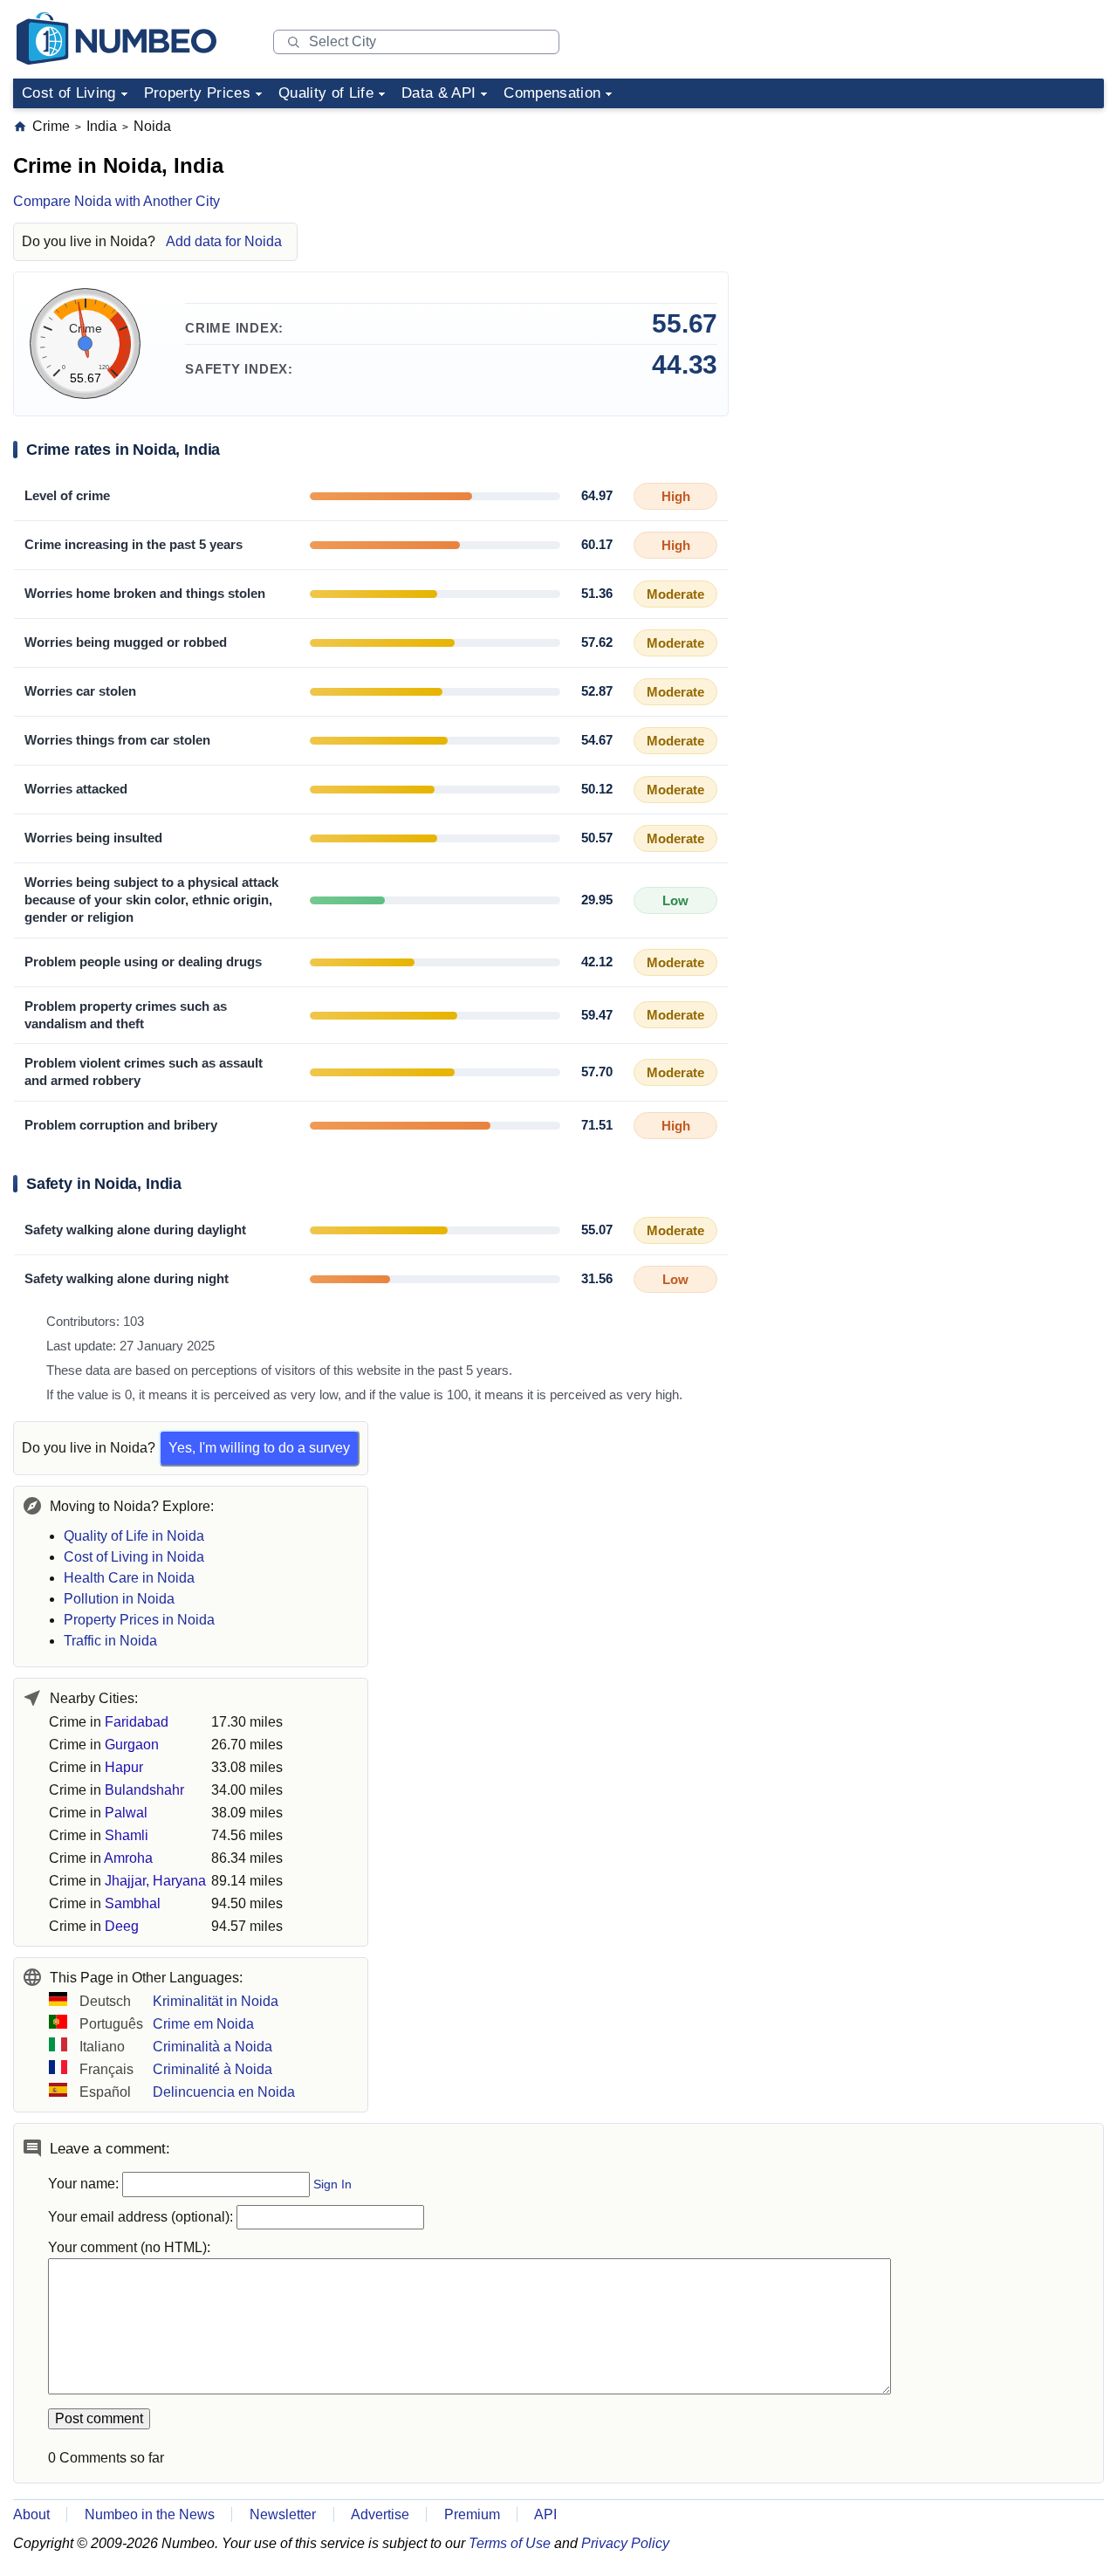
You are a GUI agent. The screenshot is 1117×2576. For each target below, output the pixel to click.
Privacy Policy (625, 2543)
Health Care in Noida (129, 1578)
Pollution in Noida (119, 1599)
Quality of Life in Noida (134, 1536)
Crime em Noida (203, 2024)
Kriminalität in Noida (216, 2001)
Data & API (439, 93)
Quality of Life (326, 93)
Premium (472, 2514)
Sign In (332, 2184)
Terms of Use (510, 2543)
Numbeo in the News (150, 2514)
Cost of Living (69, 93)
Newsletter (283, 2514)
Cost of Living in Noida (134, 1557)
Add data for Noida (224, 241)
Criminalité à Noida (212, 2069)
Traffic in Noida (110, 1641)
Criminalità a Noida (212, 2047)
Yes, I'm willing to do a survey (259, 1448)
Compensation (552, 93)
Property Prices (197, 93)
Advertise (380, 2514)
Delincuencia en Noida (224, 2092)
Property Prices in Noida (139, 1620)
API (545, 2514)
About (31, 2514)
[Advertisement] (973, 226)
